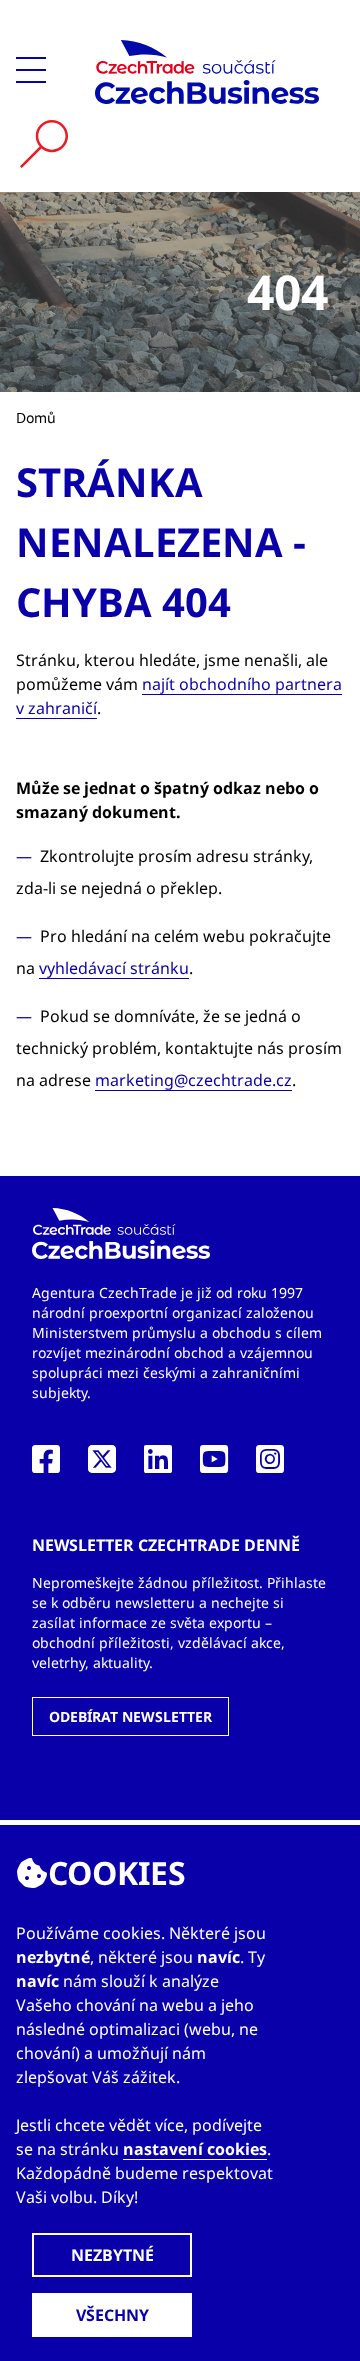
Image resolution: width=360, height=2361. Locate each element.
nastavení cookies (195, 2149)
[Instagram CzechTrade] (270, 1465)
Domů (36, 417)
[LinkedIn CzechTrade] (158, 1465)
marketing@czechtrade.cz (193, 1080)
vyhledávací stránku (114, 968)
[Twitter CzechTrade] (102, 1465)
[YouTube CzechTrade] (214, 1465)
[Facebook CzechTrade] (46, 1465)
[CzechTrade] (207, 72)
